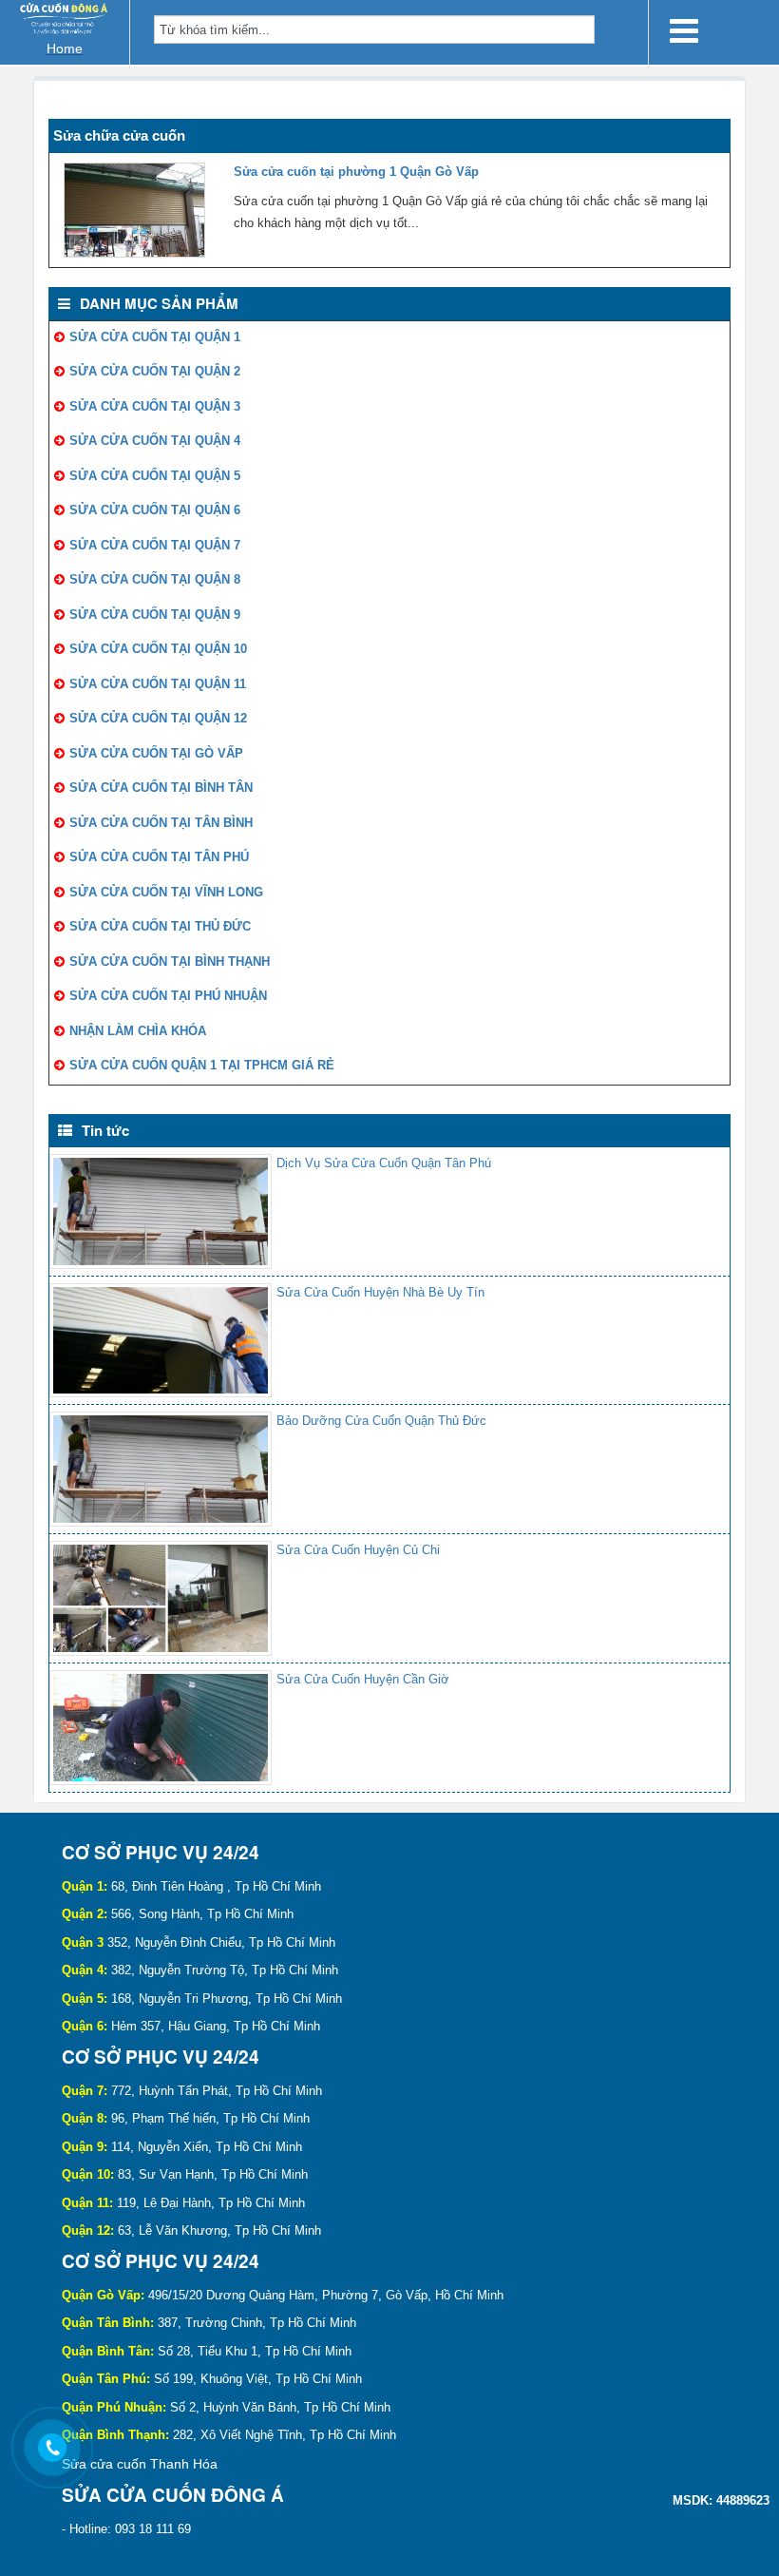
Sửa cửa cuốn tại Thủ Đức (160, 926)
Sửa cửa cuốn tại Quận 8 (155, 579)
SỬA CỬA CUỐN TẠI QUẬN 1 (155, 337)
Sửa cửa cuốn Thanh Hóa (140, 2464)
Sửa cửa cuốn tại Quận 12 (158, 718)
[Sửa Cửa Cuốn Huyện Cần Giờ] (161, 1728)
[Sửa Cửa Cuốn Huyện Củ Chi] (161, 1598)
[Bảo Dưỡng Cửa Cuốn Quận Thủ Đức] (161, 1469)
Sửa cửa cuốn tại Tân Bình (161, 823)
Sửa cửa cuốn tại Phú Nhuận (168, 996)
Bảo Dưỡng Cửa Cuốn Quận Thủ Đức (381, 1421)
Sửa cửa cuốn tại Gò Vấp (156, 753)
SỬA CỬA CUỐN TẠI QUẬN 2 (155, 371)
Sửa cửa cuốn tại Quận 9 (155, 615)
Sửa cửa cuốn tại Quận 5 (155, 476)
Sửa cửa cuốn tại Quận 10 (158, 649)
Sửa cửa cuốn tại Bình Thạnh (170, 961)
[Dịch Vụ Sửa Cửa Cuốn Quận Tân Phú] (161, 1211)
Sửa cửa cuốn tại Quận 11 (158, 684)
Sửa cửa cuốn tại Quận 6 (155, 510)
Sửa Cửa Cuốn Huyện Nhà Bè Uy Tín (380, 1292)
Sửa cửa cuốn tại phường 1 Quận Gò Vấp (356, 172)
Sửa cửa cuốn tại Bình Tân (161, 788)
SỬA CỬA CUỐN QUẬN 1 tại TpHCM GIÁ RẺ (202, 1065)
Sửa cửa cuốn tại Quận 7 (155, 545)
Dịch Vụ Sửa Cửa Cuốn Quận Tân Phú (384, 1163)
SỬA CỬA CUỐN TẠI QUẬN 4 (155, 441)
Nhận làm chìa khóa (138, 1031)
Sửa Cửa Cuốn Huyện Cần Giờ (363, 1679)
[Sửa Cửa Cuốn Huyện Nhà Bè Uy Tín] (161, 1341)
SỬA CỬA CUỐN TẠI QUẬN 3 (155, 406)
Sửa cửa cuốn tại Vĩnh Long (166, 892)
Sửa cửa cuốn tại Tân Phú (159, 857)
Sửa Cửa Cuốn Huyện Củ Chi (358, 1550)
